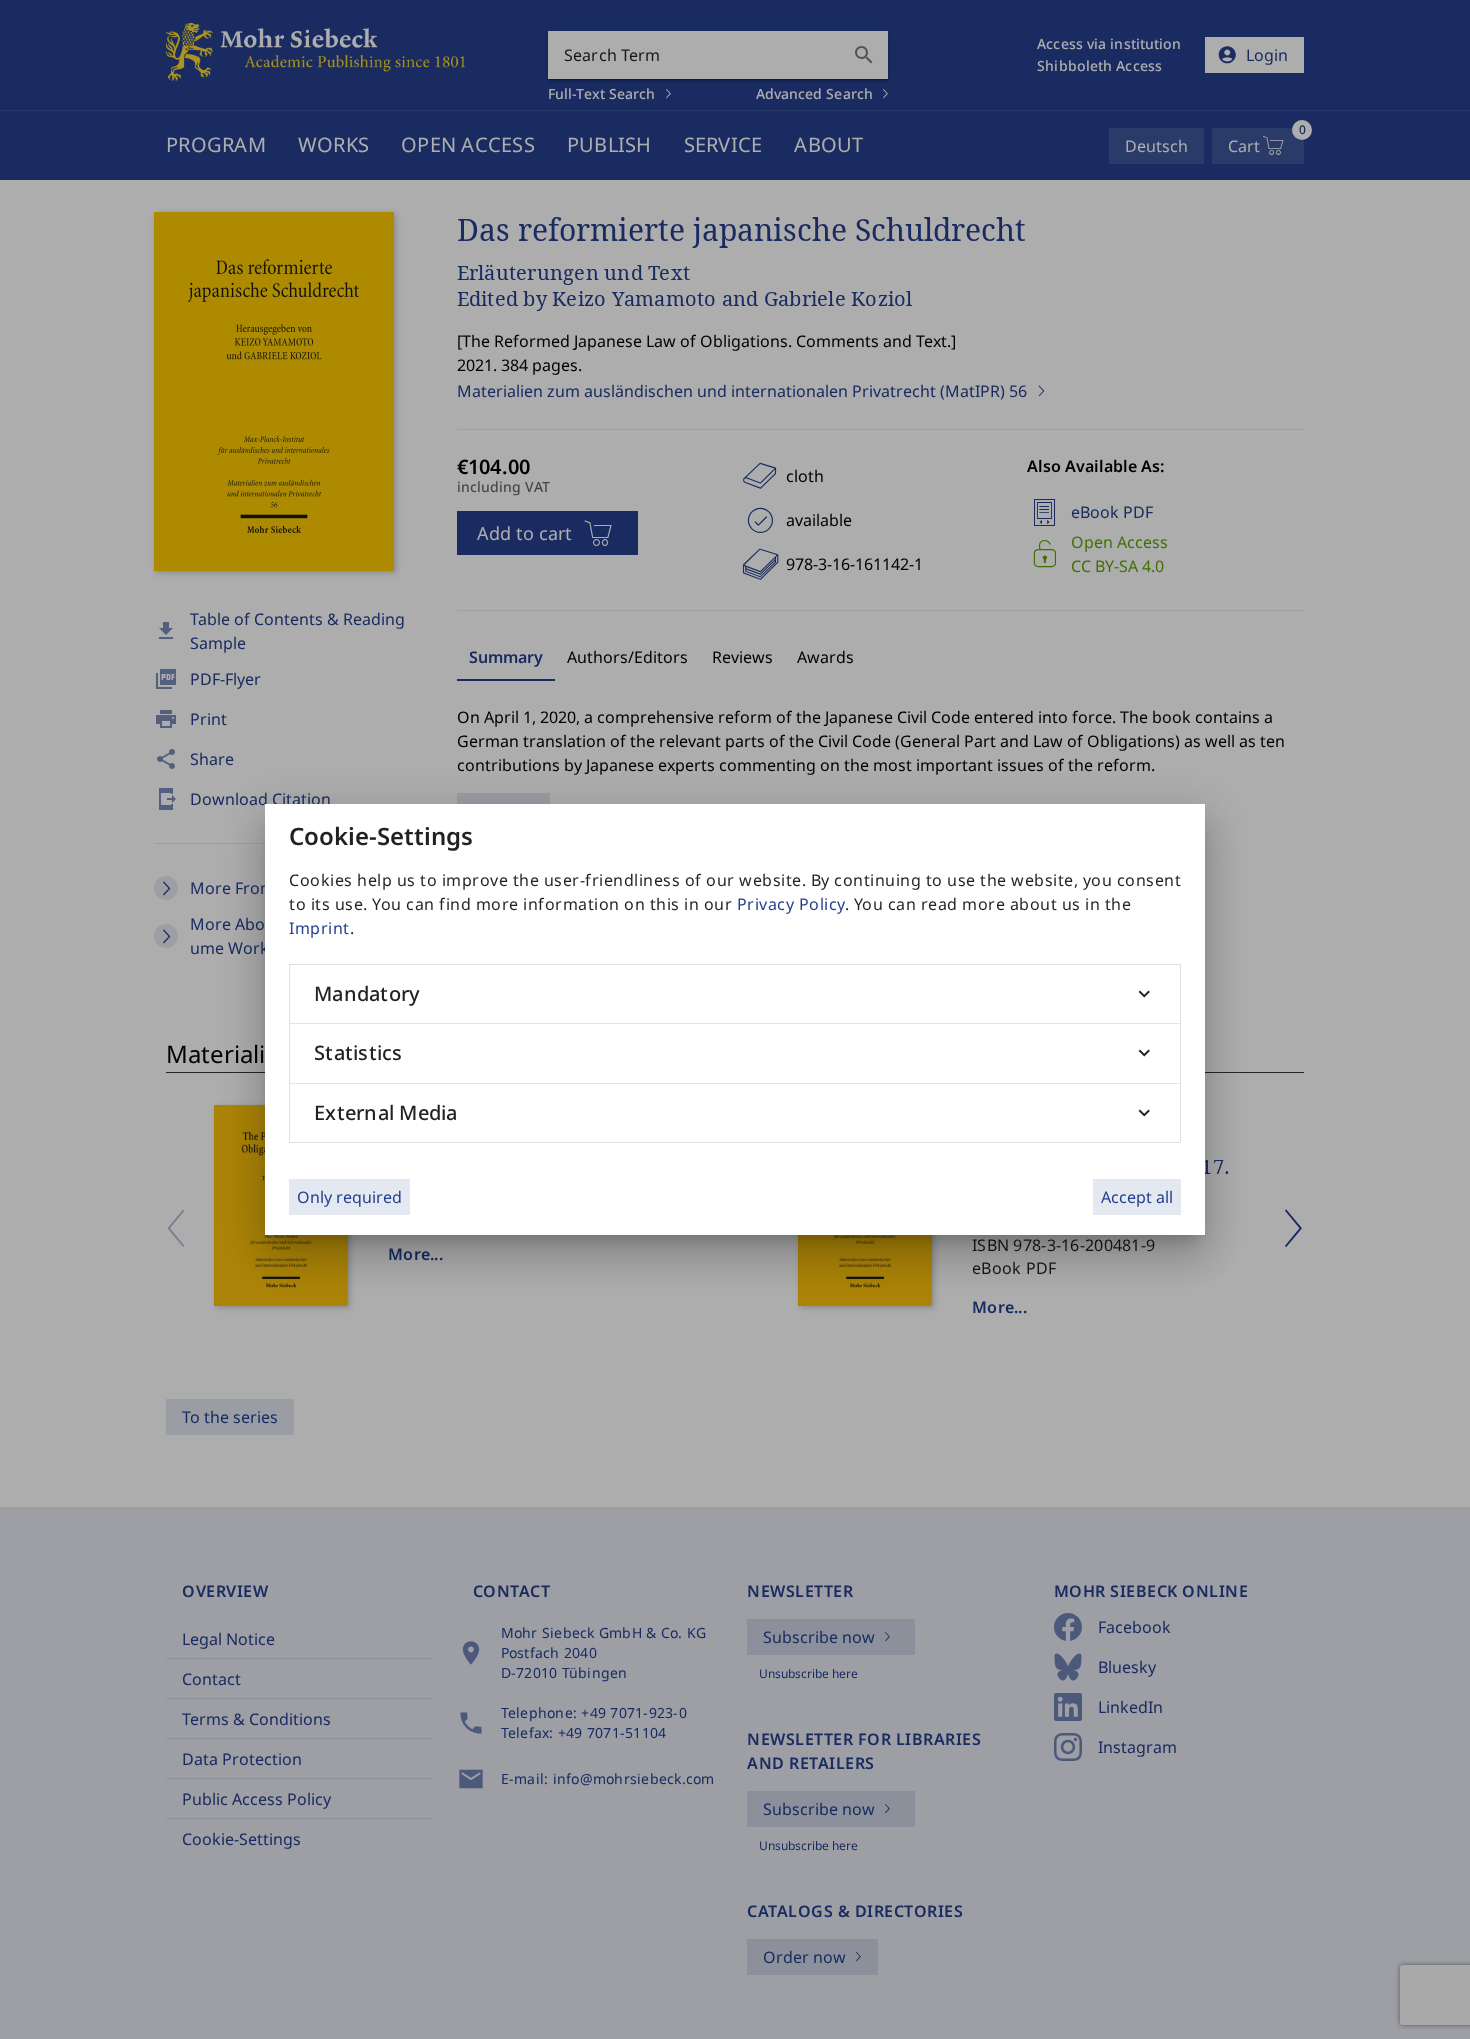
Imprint (319, 928)
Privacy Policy (791, 904)
